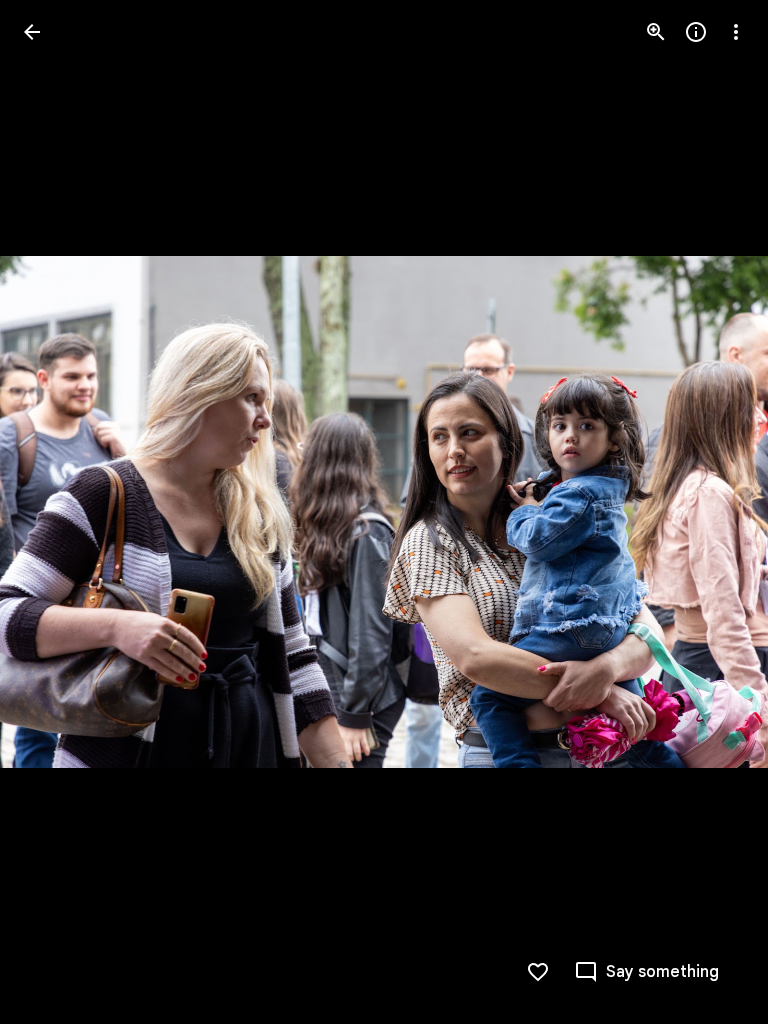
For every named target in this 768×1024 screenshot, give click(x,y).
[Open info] (696, 32)
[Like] (538, 972)
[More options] (736, 32)
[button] (56, 512)
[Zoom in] (656, 32)
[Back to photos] (32, 32)
